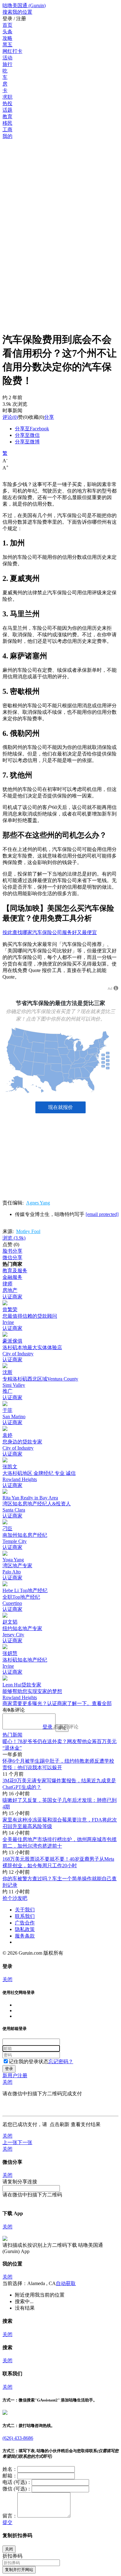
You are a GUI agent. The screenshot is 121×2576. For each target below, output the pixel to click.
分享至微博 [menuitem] (27, 442)
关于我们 (25, 1910)
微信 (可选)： (17, 2489)
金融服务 (12, 1277)
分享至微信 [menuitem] (27, 435)
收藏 (34, 417)
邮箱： (10, 2476)
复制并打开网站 (19, 2570)
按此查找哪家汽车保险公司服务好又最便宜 (50, 932)
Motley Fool (28, 1231)
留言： (10, 2516)
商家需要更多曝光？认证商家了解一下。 (47, 1703)
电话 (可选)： (17, 2482)
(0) (10, 417)
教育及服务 (15, 1271)
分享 (49, 417)
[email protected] (102, 1214)
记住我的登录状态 (29, 2062)
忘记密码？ (61, 2062)
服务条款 (25, 1936)
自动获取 (66, 2283)
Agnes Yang (38, 1203)
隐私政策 (25, 1929)
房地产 (10, 1290)
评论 (7, 417)
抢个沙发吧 (15, 1898)
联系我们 (25, 1916)
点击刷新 (60, 2124)
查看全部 (102, 1703)
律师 (7, 1284)
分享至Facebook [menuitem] (32, 429)
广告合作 (25, 1923)
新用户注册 (15, 2076)
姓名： (10, 2469)
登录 (47, 1727)
